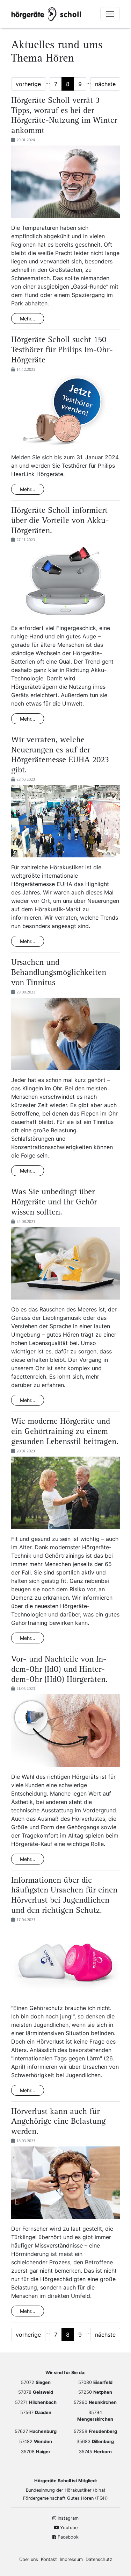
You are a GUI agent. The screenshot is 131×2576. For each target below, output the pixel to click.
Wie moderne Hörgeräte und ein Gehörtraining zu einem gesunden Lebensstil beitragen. (65, 1432)
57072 (36, 2382)
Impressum (71, 2559)
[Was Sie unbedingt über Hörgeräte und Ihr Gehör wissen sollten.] (65, 1266)
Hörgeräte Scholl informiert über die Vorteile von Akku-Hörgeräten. (60, 521)
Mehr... (28, 319)
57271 (36, 2402)
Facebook (67, 2537)
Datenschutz (99, 2559)
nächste (105, 84)
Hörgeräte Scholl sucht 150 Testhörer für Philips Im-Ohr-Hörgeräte (62, 351)
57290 (95, 2402)
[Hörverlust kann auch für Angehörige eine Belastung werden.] (65, 2185)
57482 (36, 2441)
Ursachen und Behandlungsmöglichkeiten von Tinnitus (59, 973)
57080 (95, 2382)
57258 (95, 2431)
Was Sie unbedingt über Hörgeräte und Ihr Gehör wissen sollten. (54, 1203)
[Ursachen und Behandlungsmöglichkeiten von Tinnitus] (65, 1036)
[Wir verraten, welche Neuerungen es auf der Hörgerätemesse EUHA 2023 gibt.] (65, 823)
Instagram (67, 2518)
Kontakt (49, 2559)
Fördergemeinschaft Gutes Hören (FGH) (65, 2498)
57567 (36, 2412)
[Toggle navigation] (110, 14)
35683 (95, 2441)
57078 (36, 2392)
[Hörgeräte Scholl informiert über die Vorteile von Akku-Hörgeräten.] (65, 584)
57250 (95, 2392)
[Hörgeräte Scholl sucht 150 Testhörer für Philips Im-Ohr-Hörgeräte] (65, 413)
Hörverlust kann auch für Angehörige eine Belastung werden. (58, 2122)
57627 (36, 2431)
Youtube (68, 2528)
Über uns (29, 2559)
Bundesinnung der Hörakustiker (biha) (66, 2490)
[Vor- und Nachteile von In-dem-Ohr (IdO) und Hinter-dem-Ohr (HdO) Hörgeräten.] (65, 1733)
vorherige (28, 84)
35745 (95, 2452)
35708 (36, 2452)
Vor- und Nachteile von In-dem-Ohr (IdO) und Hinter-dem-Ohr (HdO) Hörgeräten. (59, 1670)
